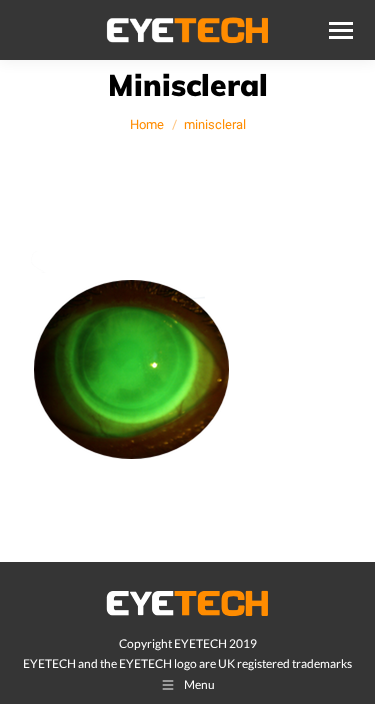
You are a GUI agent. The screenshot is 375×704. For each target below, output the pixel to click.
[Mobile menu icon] (341, 30)
